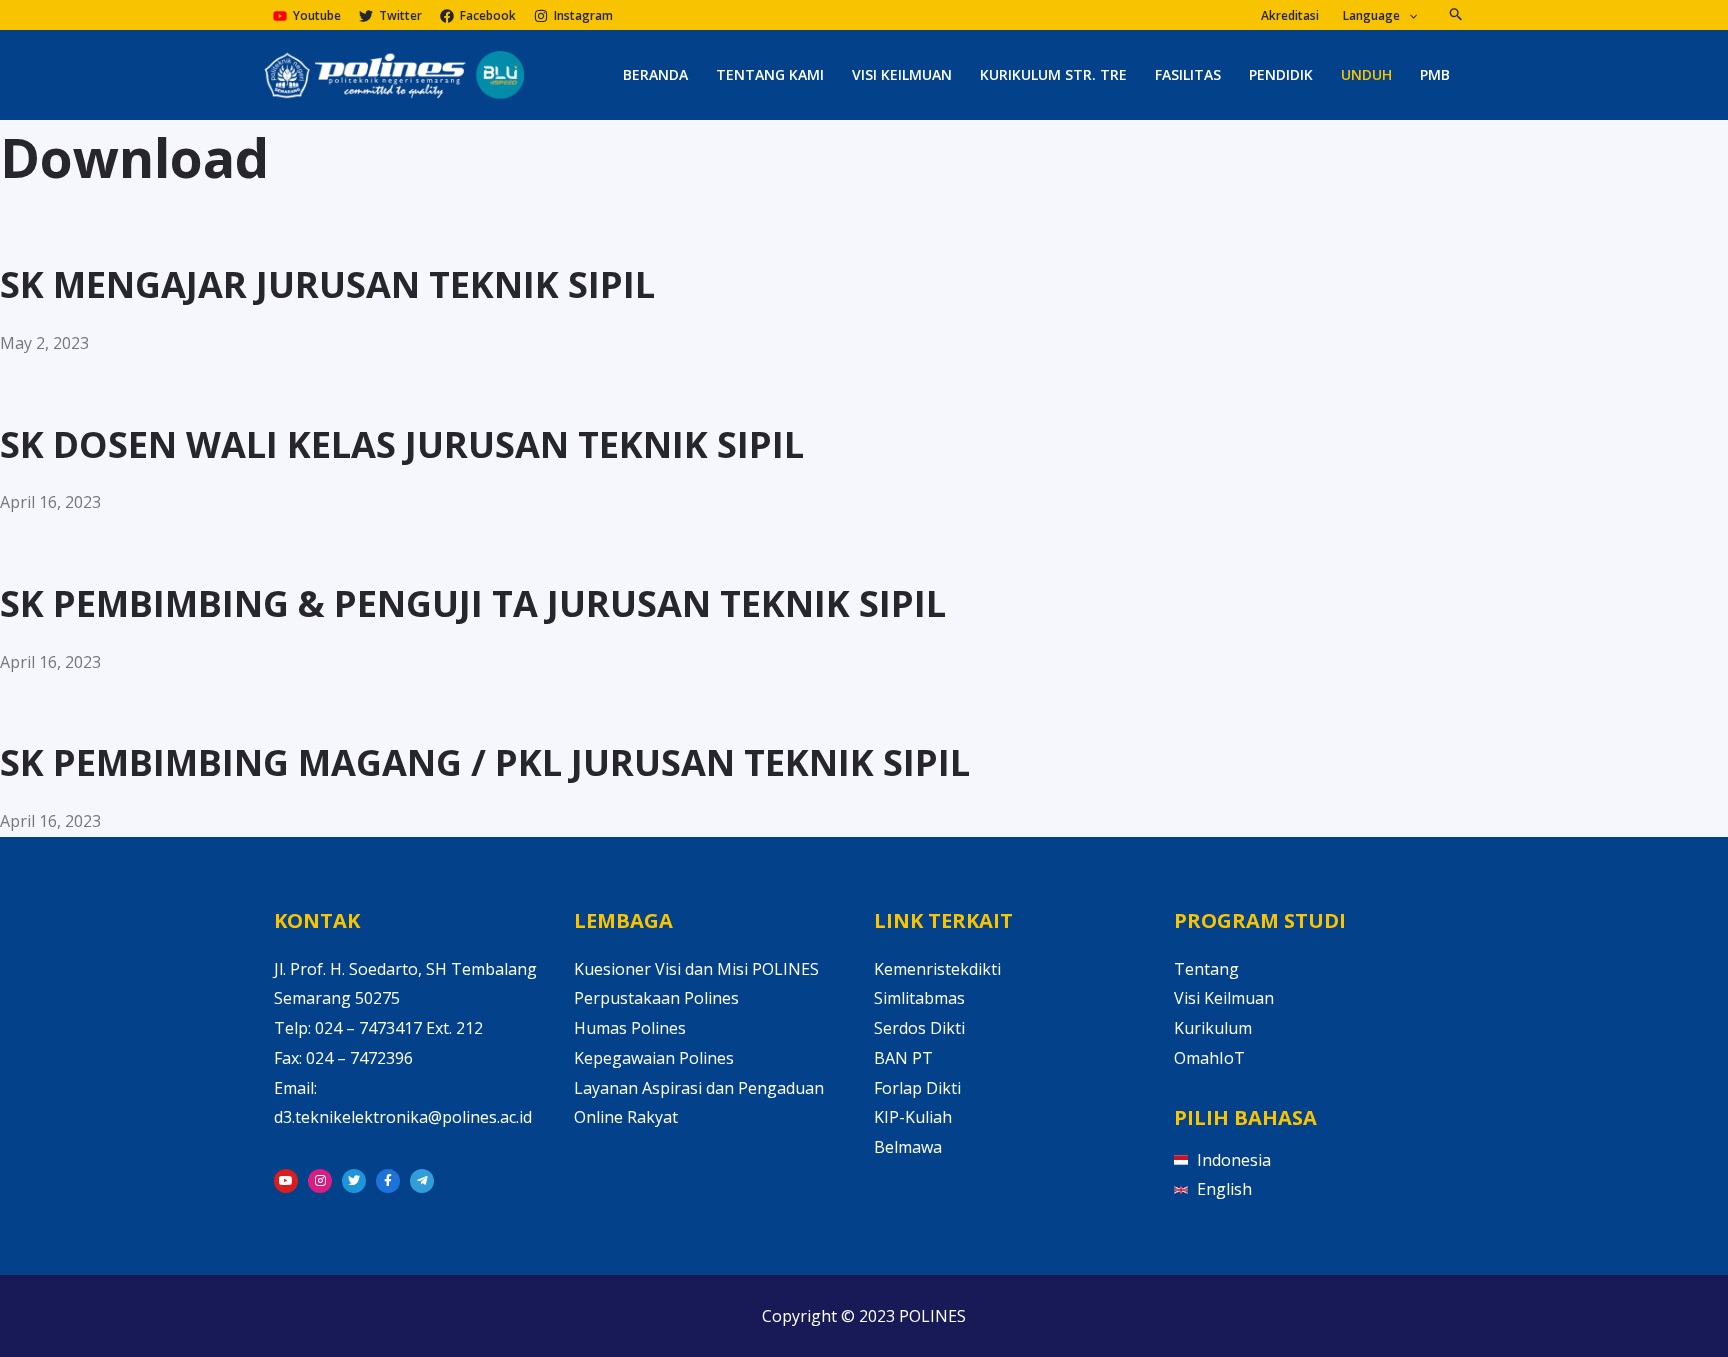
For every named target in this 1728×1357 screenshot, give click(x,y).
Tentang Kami (770, 74)
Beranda (655, 74)
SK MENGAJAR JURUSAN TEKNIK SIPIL (327, 284)
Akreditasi (1290, 16)
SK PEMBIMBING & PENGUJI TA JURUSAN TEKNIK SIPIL (473, 603)
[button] (1456, 14)
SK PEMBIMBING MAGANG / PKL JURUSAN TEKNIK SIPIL (485, 762)
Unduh (1366, 74)
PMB (1435, 74)
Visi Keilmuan (902, 74)
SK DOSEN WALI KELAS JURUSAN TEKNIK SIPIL (402, 444)
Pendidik (1281, 74)
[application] (1408, 16)
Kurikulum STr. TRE (1053, 74)
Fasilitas (1188, 74)
